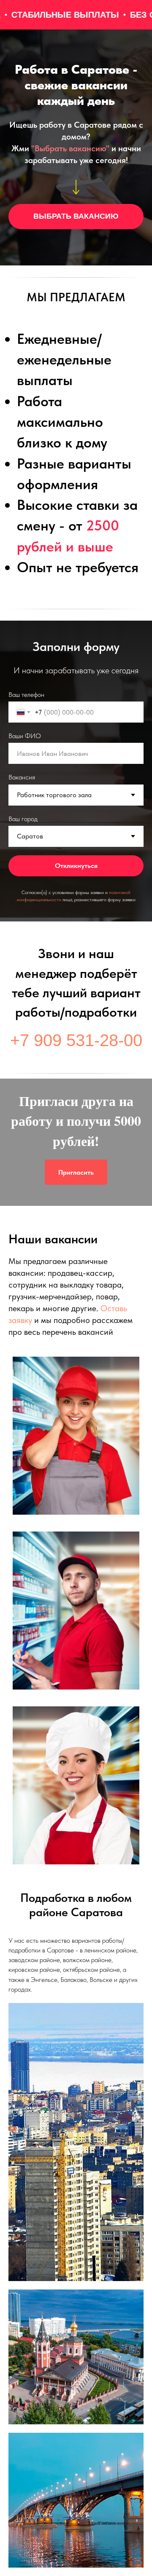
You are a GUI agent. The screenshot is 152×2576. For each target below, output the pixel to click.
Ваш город (23, 809)
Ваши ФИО (25, 726)
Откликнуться (76, 856)
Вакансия (22, 767)
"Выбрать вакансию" (70, 148)
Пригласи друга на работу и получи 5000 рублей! (76, 1101)
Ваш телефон (26, 685)
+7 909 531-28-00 (76, 1021)
